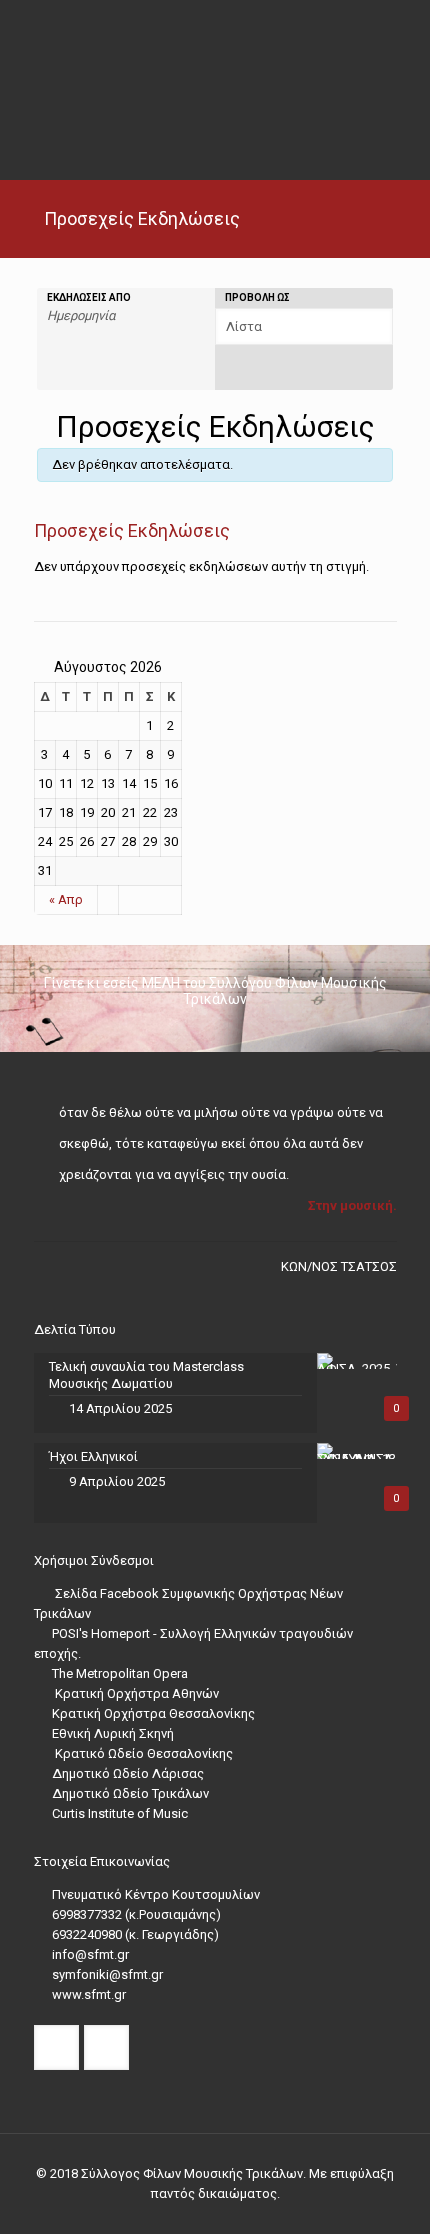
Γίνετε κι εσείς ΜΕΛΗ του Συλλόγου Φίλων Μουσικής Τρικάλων (215, 991)
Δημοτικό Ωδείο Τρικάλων (130, 1793)
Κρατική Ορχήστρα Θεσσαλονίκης (153, 1713)
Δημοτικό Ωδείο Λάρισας (128, 1773)
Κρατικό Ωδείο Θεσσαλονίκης (142, 1753)
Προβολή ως (257, 298)
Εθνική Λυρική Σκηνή (113, 1733)
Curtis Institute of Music (120, 1813)
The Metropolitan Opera (120, 1673)
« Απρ (66, 899)
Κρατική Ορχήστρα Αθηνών (135, 1693)
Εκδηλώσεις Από (89, 298)
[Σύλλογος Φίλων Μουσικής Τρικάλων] (215, 60)
